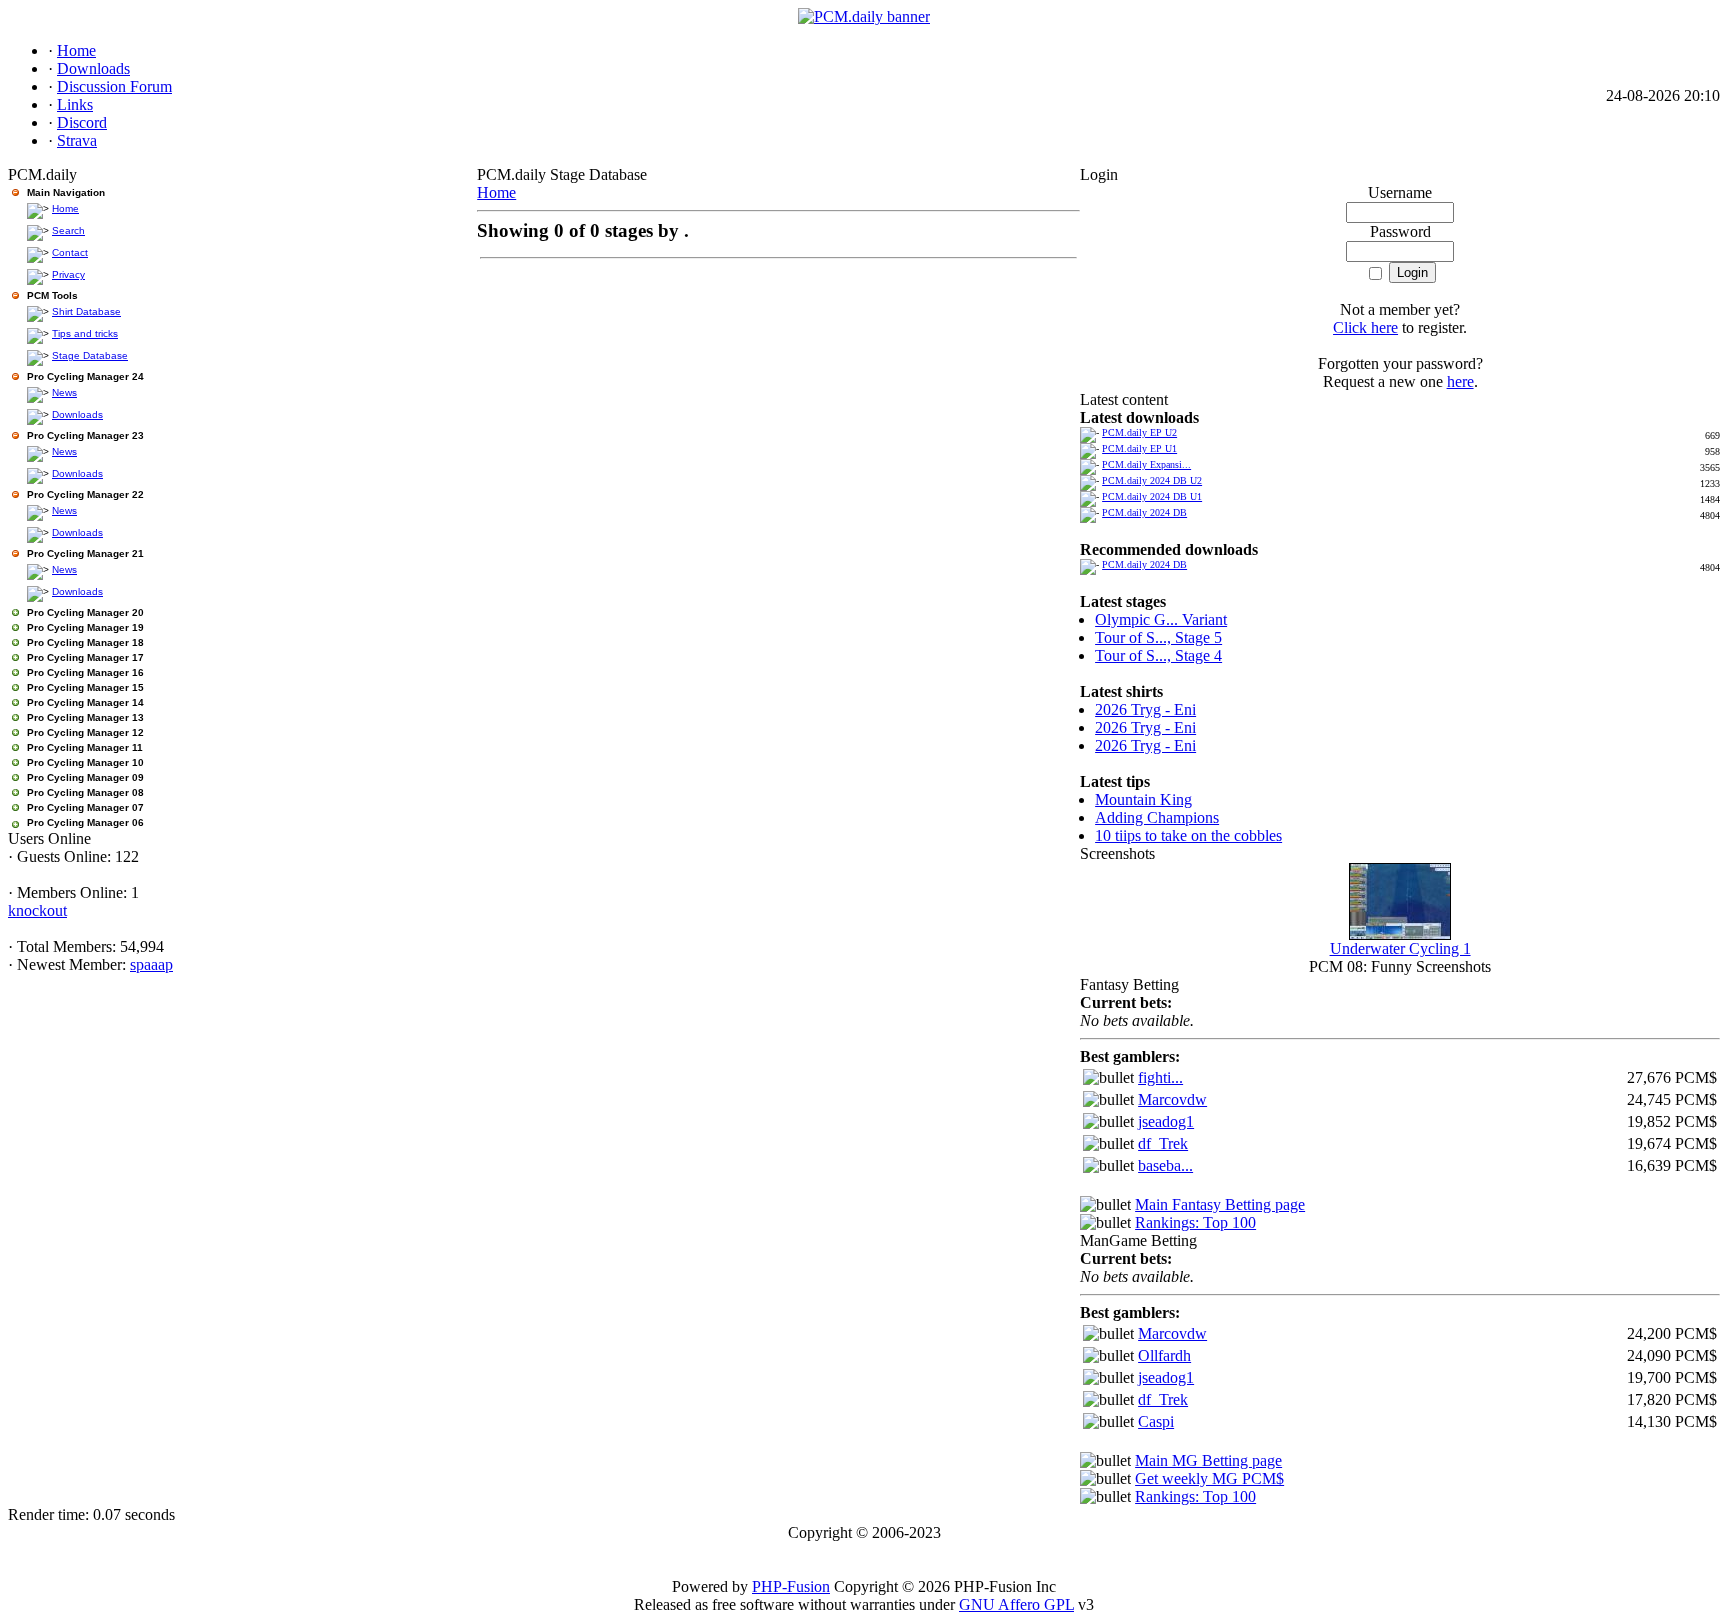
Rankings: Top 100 (1195, 1222)
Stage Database (90, 355)
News (64, 392)
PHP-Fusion (791, 1586)
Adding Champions (1157, 817)
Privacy (68, 274)
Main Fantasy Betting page (1220, 1204)
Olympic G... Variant (1161, 619)
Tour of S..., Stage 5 (1158, 637)
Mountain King (1143, 799)
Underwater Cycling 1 (1400, 948)
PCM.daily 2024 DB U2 (1152, 480)
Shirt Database (86, 311)
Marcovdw (1172, 1099)
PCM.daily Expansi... (1146, 464)
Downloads (77, 414)
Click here (1365, 327)
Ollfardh (1164, 1355)
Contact (70, 252)
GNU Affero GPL (1016, 1604)
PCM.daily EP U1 (1139, 448)
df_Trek (1163, 1143)
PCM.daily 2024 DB (1144, 512)
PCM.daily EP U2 (1139, 432)
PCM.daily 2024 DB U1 (1152, 496)
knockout (37, 910)
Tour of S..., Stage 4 (1158, 655)
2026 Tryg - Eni (1145, 709)
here (1460, 381)
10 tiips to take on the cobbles (1188, 835)
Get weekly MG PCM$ (1209, 1478)
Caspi (1156, 1421)
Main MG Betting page (1208, 1460)
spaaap (151, 964)
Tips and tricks (85, 333)
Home (65, 208)
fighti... (1160, 1077)
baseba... (1165, 1165)
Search (68, 230)
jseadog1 (1166, 1121)
